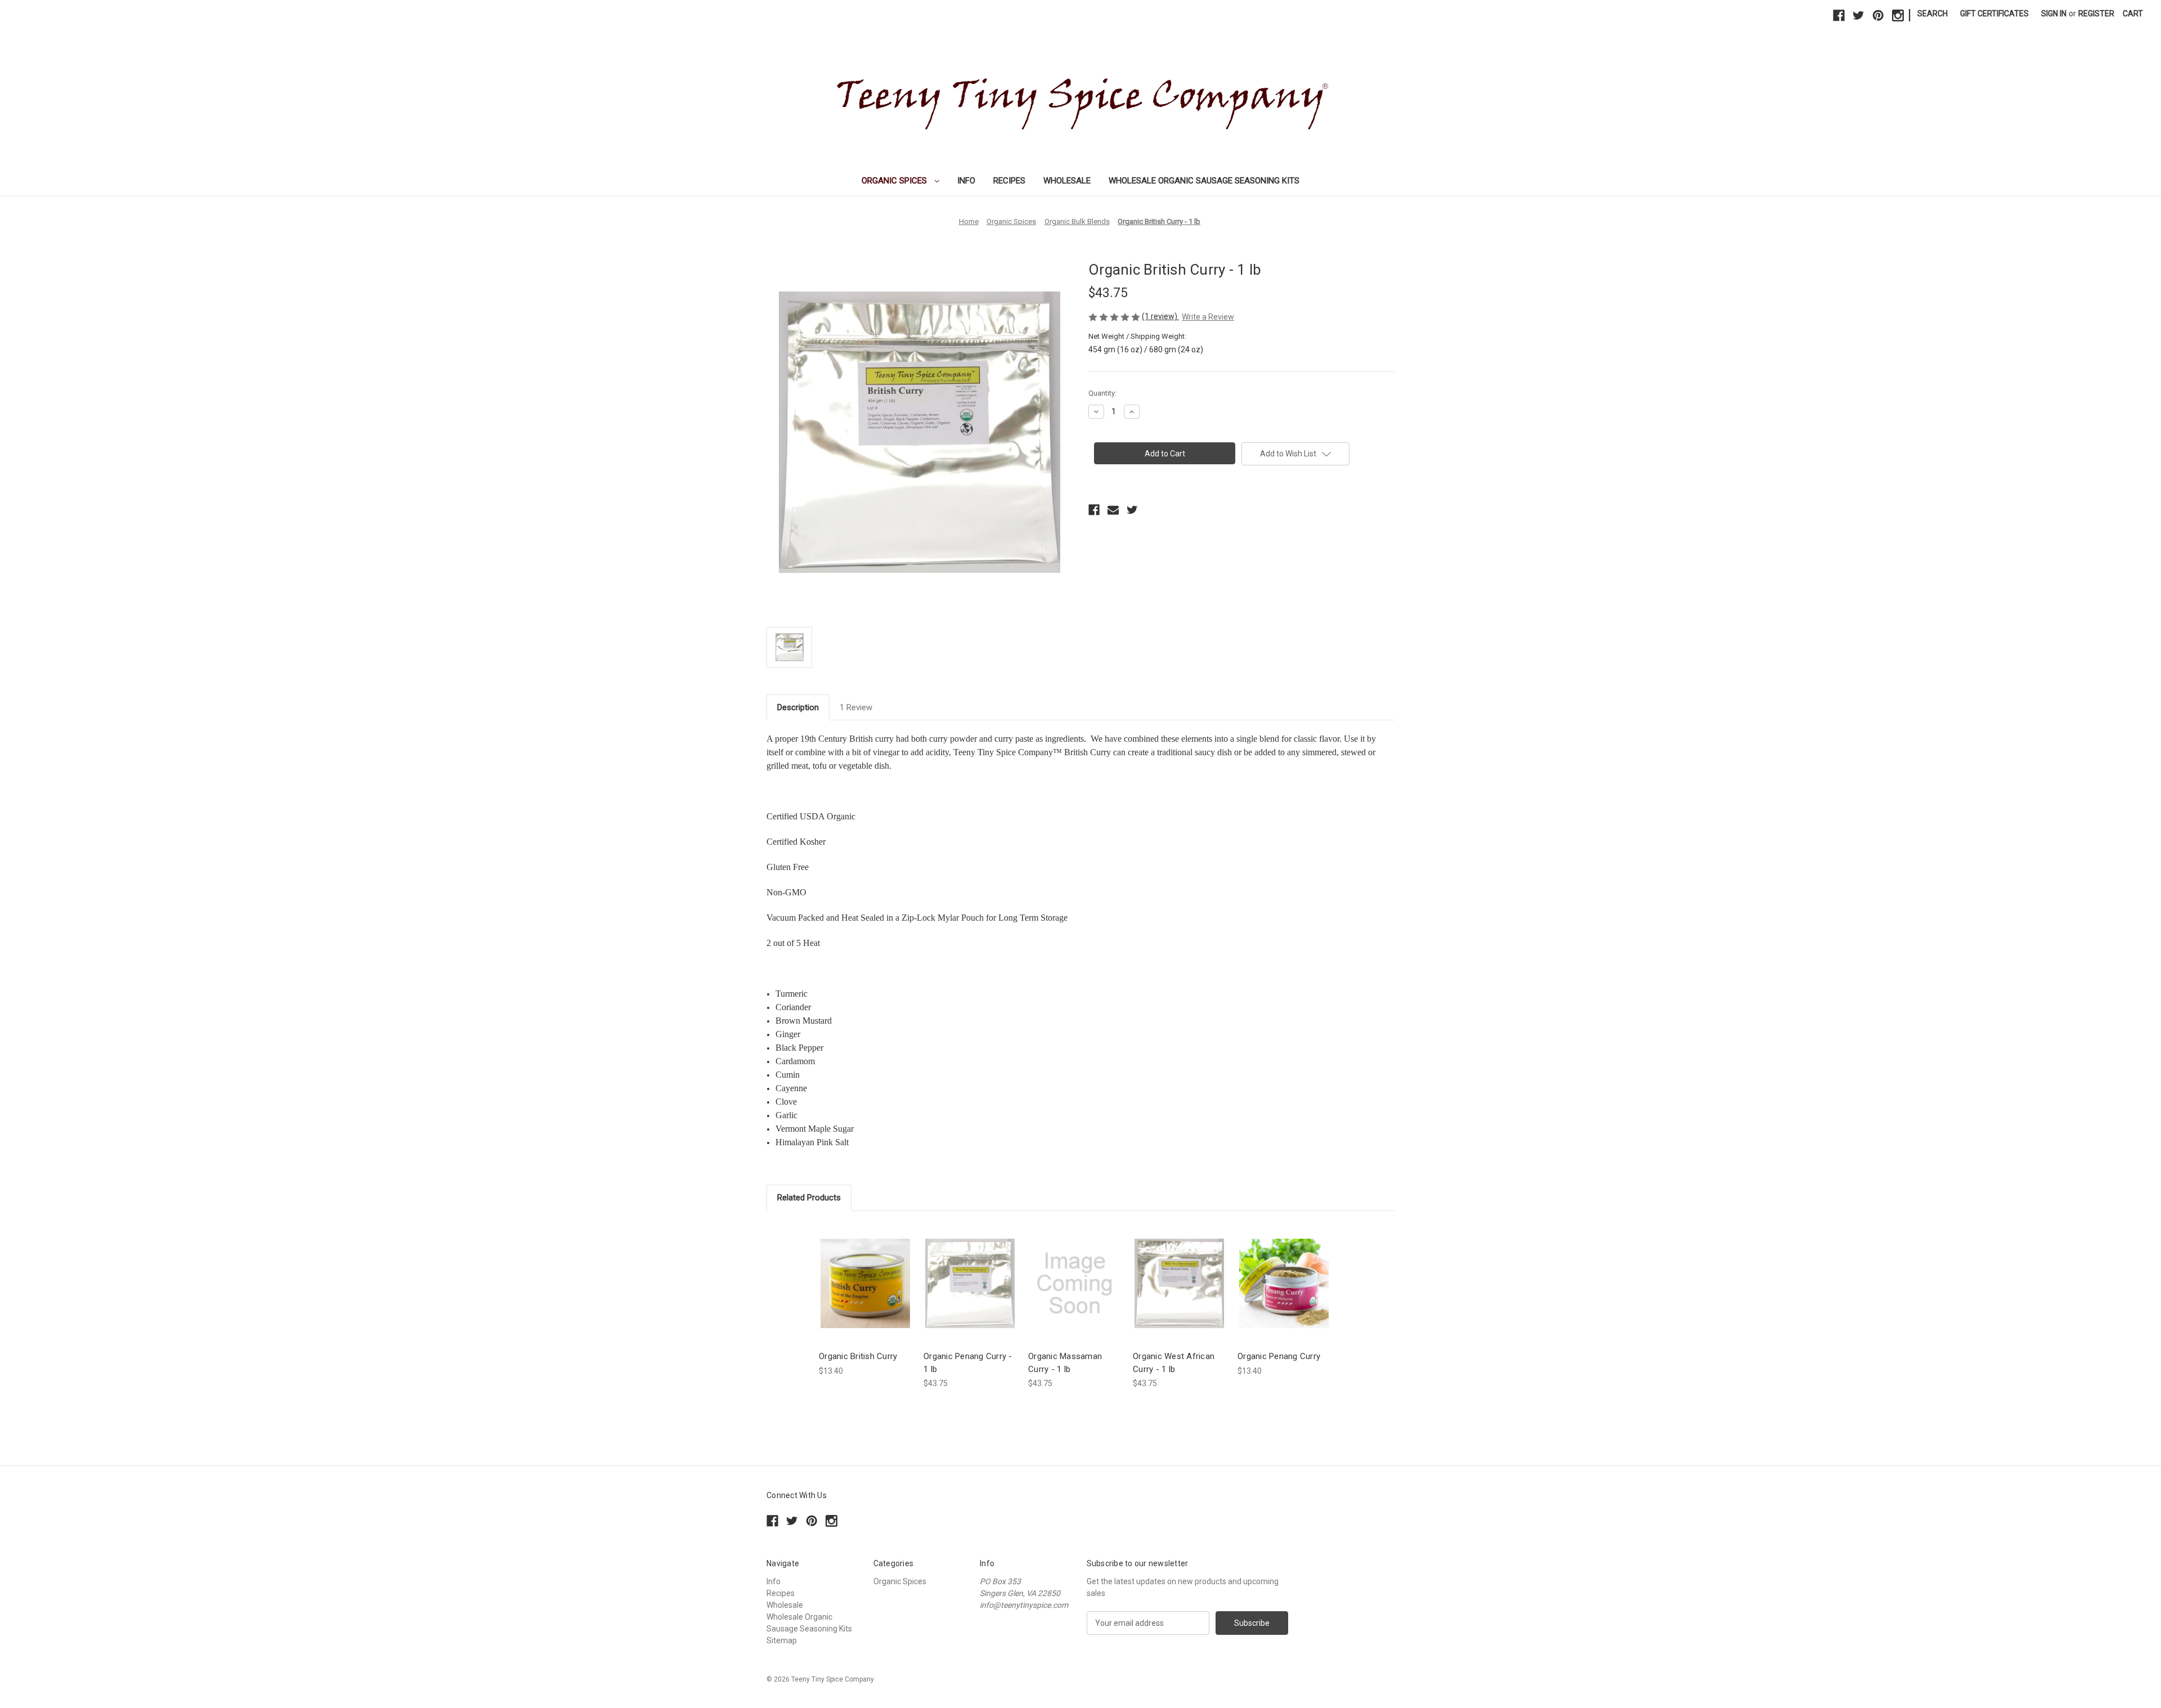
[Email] (1113, 510)
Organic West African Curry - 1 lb (1174, 1363)
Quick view (864, 1273)
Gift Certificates (1994, 14)
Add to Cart (866, 1293)
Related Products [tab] (809, 1198)
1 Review (856, 707)
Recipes (1009, 181)
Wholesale (1067, 181)
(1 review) (1160, 316)
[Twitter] (1859, 15)
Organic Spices (895, 181)
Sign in (2054, 14)
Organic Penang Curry (1279, 1356)
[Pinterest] (1878, 15)
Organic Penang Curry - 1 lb (968, 1363)
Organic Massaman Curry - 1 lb (1065, 1363)
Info (966, 181)
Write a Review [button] (1208, 317)
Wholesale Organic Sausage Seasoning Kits (1204, 181)
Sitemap (782, 1640)
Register (2096, 14)
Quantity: (1102, 393)
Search (1933, 14)
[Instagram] (1898, 15)
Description (798, 707)
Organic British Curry (858, 1356)
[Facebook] (1839, 15)
